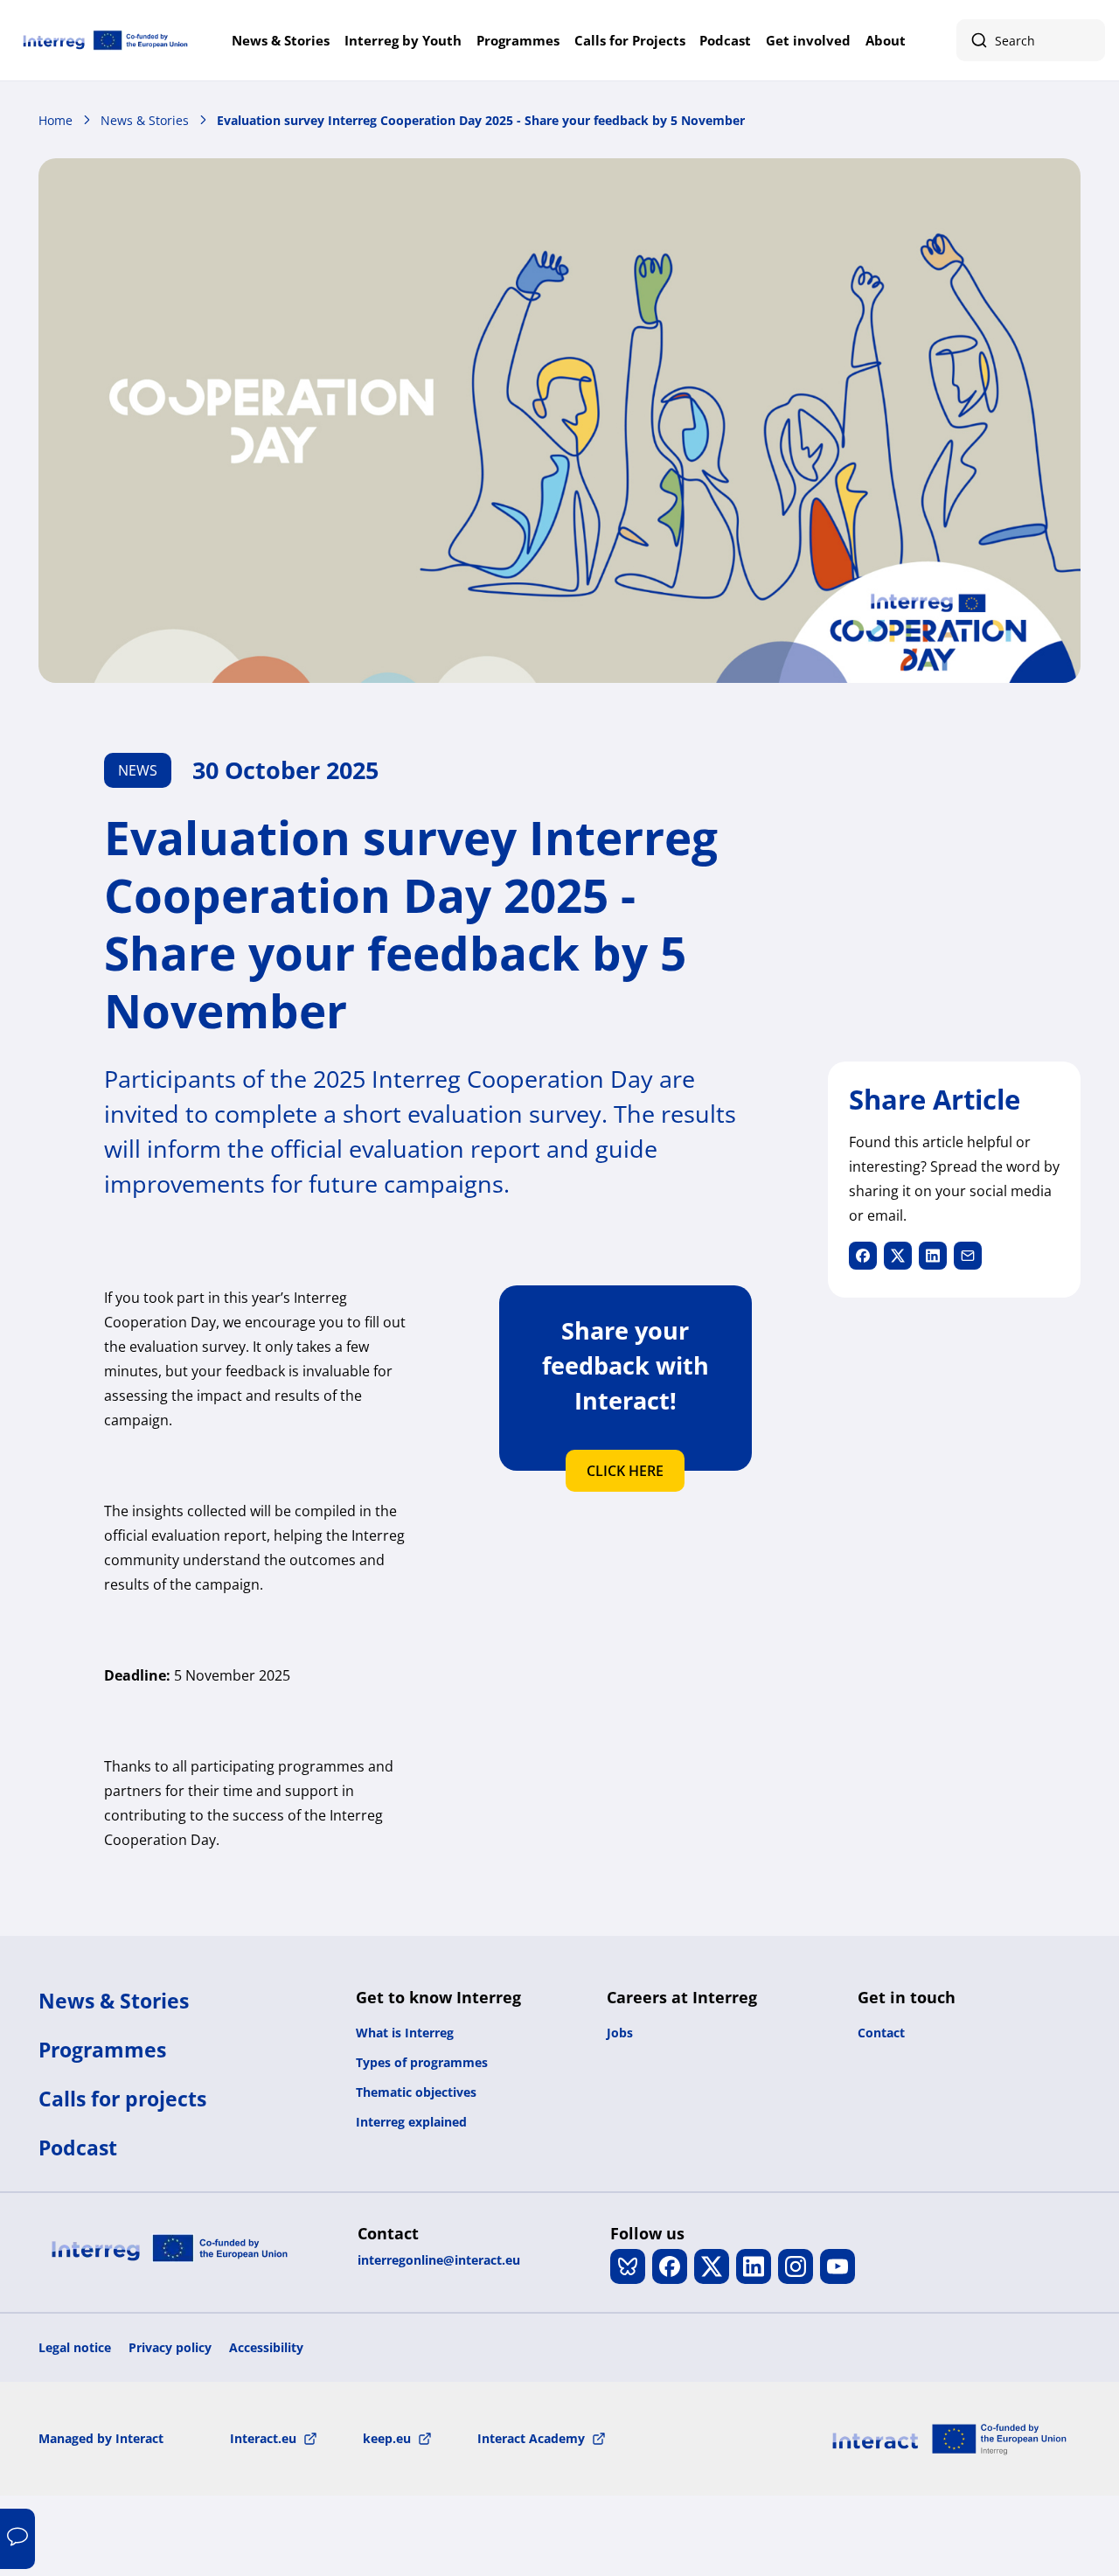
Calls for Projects (630, 40)
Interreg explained (411, 2122)
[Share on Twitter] (898, 1256)
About (886, 40)
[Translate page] (17, 2539)
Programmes (518, 40)
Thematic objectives (416, 2092)
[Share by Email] (968, 1256)
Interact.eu (263, 2438)
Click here (625, 1471)
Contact (881, 2033)
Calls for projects (122, 2099)
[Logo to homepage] (105, 40)
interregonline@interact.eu (439, 2260)
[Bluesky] (628, 2266)
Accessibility (266, 2347)
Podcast (725, 40)
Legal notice (75, 2347)
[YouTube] (838, 2266)
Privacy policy (170, 2347)
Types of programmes (422, 2062)
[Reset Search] (1082, 40)
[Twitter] (712, 2266)
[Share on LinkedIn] (933, 1256)
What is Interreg (405, 2033)
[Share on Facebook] (863, 1256)
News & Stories (281, 40)
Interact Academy (531, 2438)
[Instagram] (796, 2266)
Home (56, 120)
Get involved (808, 40)
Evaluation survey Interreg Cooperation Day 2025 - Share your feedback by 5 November (481, 120)
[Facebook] (670, 2266)
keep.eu (387, 2438)
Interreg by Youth (403, 40)
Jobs (620, 2033)
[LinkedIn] (754, 2266)
